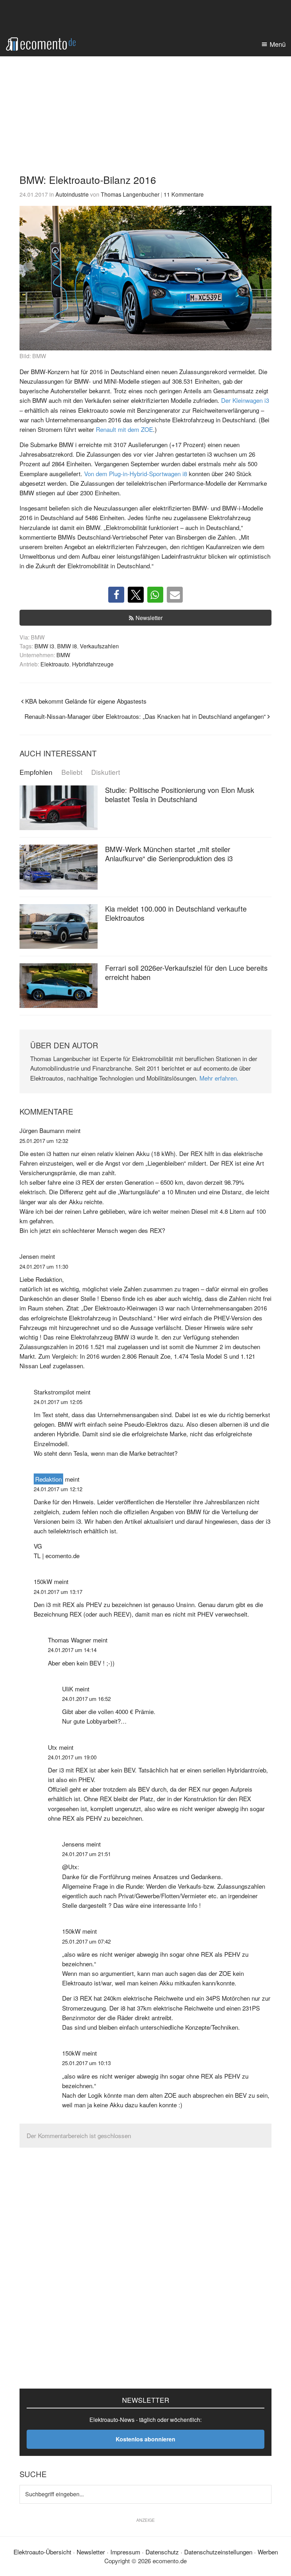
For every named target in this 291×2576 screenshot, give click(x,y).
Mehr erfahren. (219, 1078)
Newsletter (149, 618)
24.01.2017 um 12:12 (58, 1489)
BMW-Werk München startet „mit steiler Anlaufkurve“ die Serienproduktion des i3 (169, 854)
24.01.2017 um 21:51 (86, 1854)
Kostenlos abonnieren (145, 2439)
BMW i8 (67, 646)
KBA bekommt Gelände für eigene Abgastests (86, 701)
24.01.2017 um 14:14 (72, 1650)
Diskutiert (106, 772)
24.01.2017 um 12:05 (58, 1402)
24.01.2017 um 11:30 (44, 1266)
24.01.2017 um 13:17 (58, 1592)
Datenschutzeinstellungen (218, 2552)
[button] (116, 595)
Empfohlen (36, 772)
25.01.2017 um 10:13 (86, 2063)
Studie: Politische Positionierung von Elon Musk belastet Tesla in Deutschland (180, 794)
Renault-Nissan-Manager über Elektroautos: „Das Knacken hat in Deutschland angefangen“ (145, 716)
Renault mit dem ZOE (124, 429)
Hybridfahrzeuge (93, 664)
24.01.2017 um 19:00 (72, 1757)
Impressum (125, 2552)
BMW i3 (44, 646)
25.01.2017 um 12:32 (44, 1141)
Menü (278, 44)
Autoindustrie (72, 194)
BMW (63, 655)
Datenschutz (162, 2552)
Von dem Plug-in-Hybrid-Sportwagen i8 (136, 474)
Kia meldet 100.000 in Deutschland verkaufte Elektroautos (176, 913)
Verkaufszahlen (99, 646)
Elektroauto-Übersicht (42, 2552)
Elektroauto (55, 664)
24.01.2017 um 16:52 (86, 1699)
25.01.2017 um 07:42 (86, 1941)
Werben (268, 2552)
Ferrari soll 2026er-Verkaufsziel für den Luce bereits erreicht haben (186, 972)
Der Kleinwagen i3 (245, 400)
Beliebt (72, 772)
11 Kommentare (184, 194)
